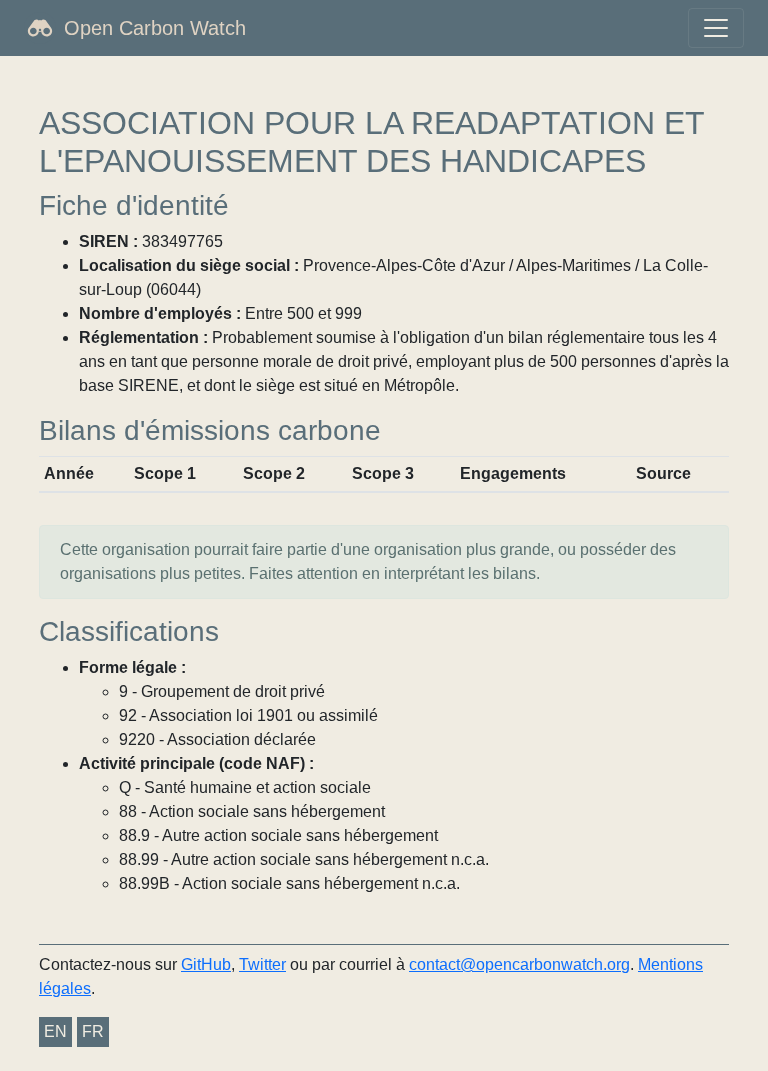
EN (55, 1031)
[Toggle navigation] (716, 28)
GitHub (206, 964)
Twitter (262, 964)
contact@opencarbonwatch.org (519, 964)
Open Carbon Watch (155, 28)
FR (93, 1031)
